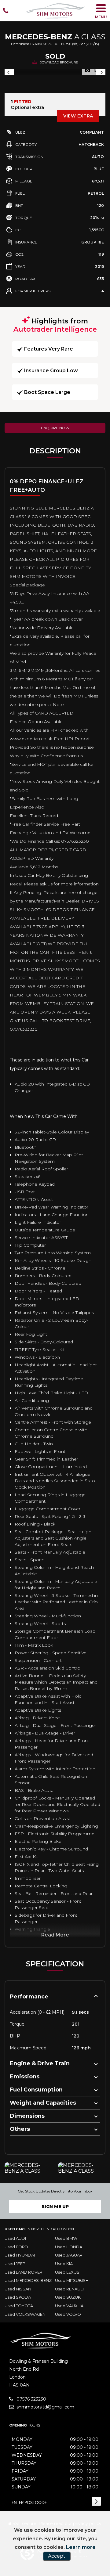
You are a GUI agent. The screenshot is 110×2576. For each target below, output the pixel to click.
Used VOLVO (68, 2314)
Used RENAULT (70, 2289)
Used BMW (66, 2238)
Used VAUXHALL (71, 2306)
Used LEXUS (67, 2272)
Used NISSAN (18, 2289)
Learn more (81, 2547)
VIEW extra (78, 116)
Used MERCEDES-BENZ (28, 2280)
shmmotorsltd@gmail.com (45, 2407)
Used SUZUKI (68, 2297)
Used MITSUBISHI (72, 2280)
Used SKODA (18, 2297)
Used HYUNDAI (20, 2255)
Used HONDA (69, 2247)
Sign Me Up (55, 2207)
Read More (55, 1935)
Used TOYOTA (19, 2306)
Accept (57, 2556)
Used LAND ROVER (24, 2272)
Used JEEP (15, 2264)
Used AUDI (15, 2238)
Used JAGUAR (69, 2255)
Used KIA (64, 2264)
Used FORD (16, 2247)
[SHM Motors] (55, 11)
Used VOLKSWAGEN (25, 2314)
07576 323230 (31, 2399)
